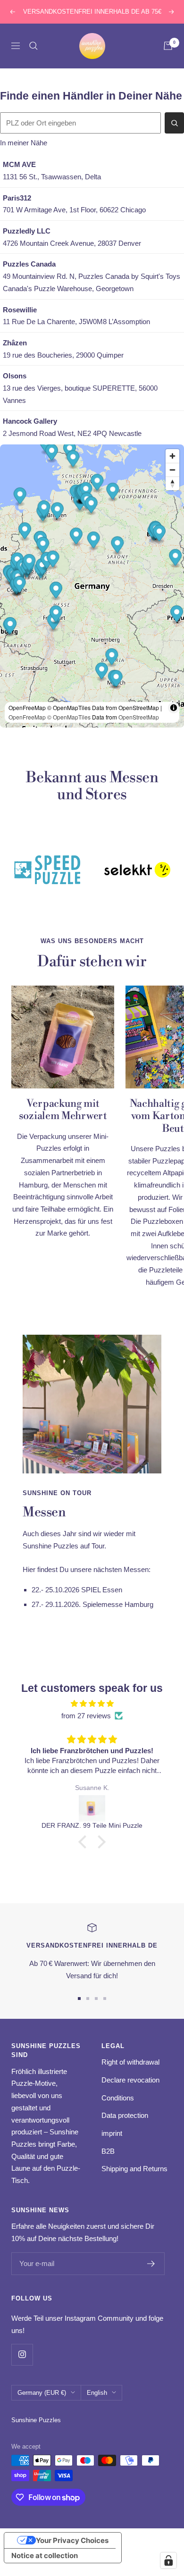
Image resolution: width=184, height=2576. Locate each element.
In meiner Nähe (24, 143)
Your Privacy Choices (72, 2540)
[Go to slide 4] (105, 1999)
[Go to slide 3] (96, 1999)
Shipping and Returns (134, 2169)
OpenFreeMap (27, 717)
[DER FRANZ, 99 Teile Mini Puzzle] (92, 1808)
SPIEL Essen (102, 1590)
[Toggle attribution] (174, 708)
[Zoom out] (172, 470)
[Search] (33, 46)
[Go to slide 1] (79, 1999)
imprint (112, 2133)
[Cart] (168, 46)
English (97, 2393)
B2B (108, 2151)
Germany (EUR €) (42, 2393)
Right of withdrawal (130, 2062)
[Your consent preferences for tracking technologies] (168, 2560)
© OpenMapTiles (69, 717)
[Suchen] (174, 123)
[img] (92, 1704)
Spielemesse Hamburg (118, 1604)
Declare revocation (130, 2080)
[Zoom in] (172, 456)
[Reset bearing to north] (172, 483)
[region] (92, 586)
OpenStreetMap (139, 717)
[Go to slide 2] (88, 1999)
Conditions (118, 2098)
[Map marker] (10, 627)
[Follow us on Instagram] (22, 2354)
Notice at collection (45, 2555)
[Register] (151, 2264)
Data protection (125, 2115)
